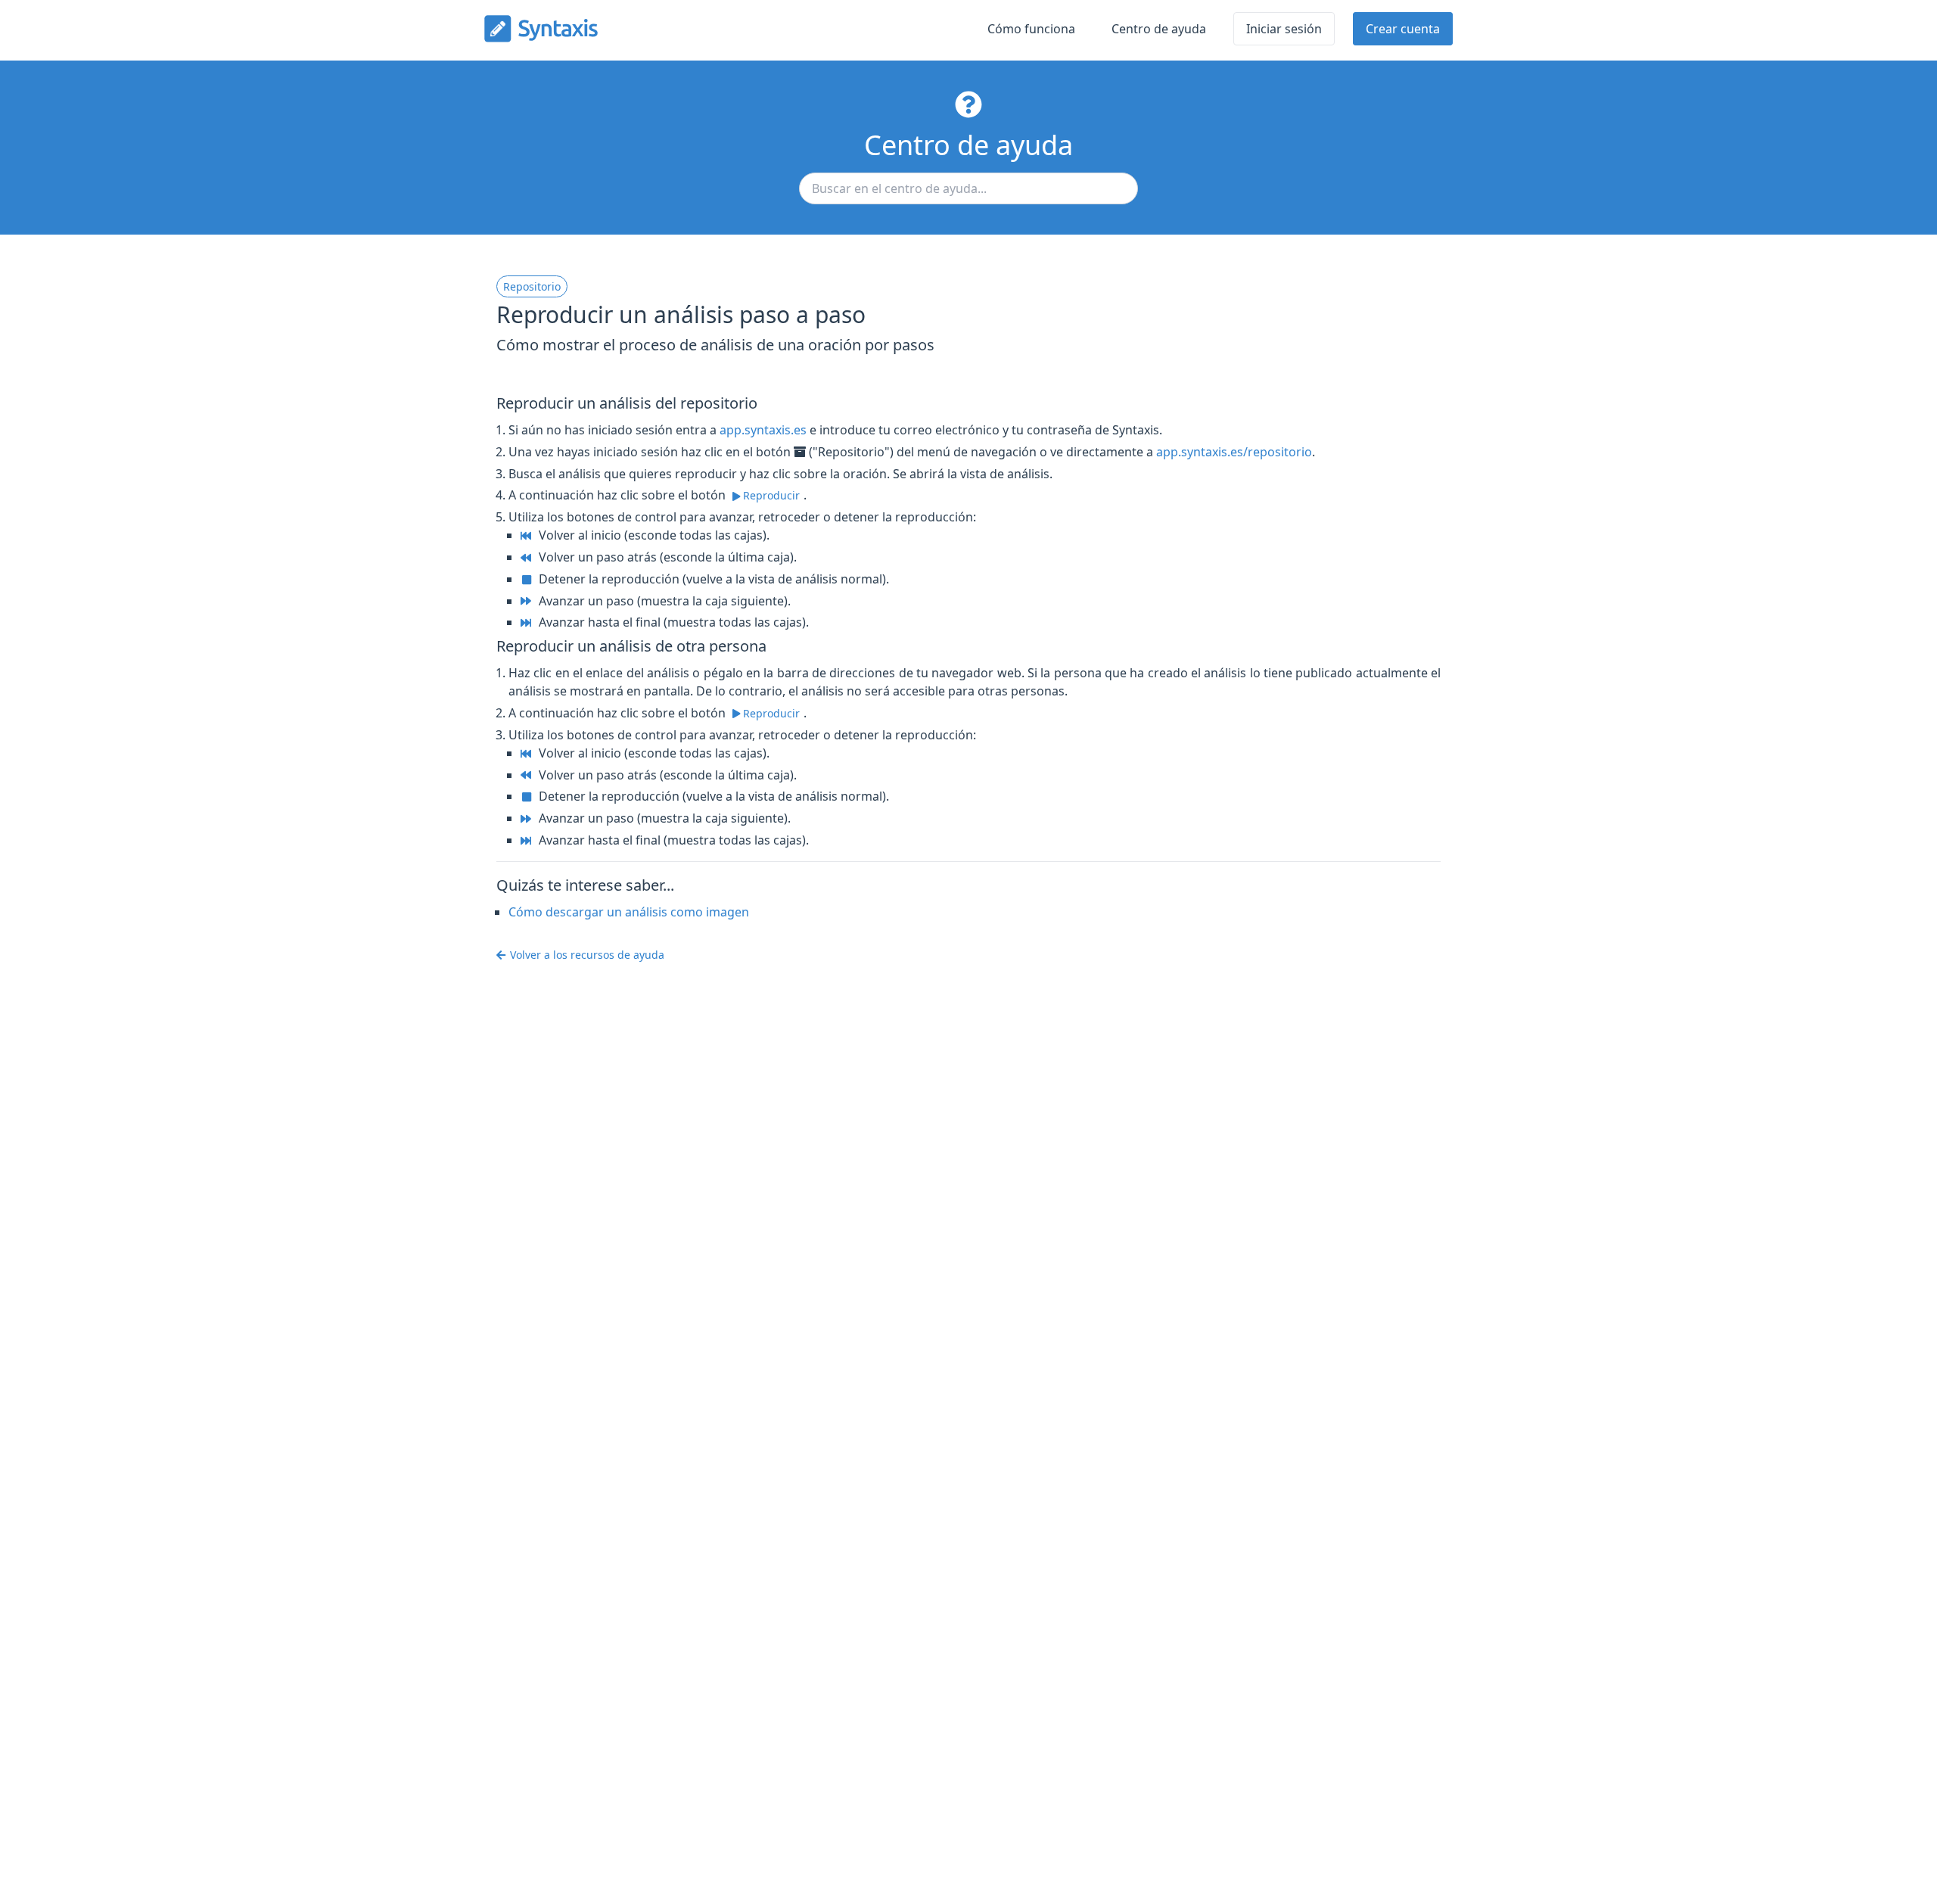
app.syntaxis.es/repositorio (1234, 452)
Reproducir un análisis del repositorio (627, 403)
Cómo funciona (1031, 29)
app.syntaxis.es (763, 430)
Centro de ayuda (1159, 29)
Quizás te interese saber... (585, 885)
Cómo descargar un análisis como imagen (629, 912)
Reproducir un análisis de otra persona (631, 646)
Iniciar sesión (1284, 29)
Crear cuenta (1403, 29)
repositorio (532, 286)
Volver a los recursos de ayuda (587, 955)
